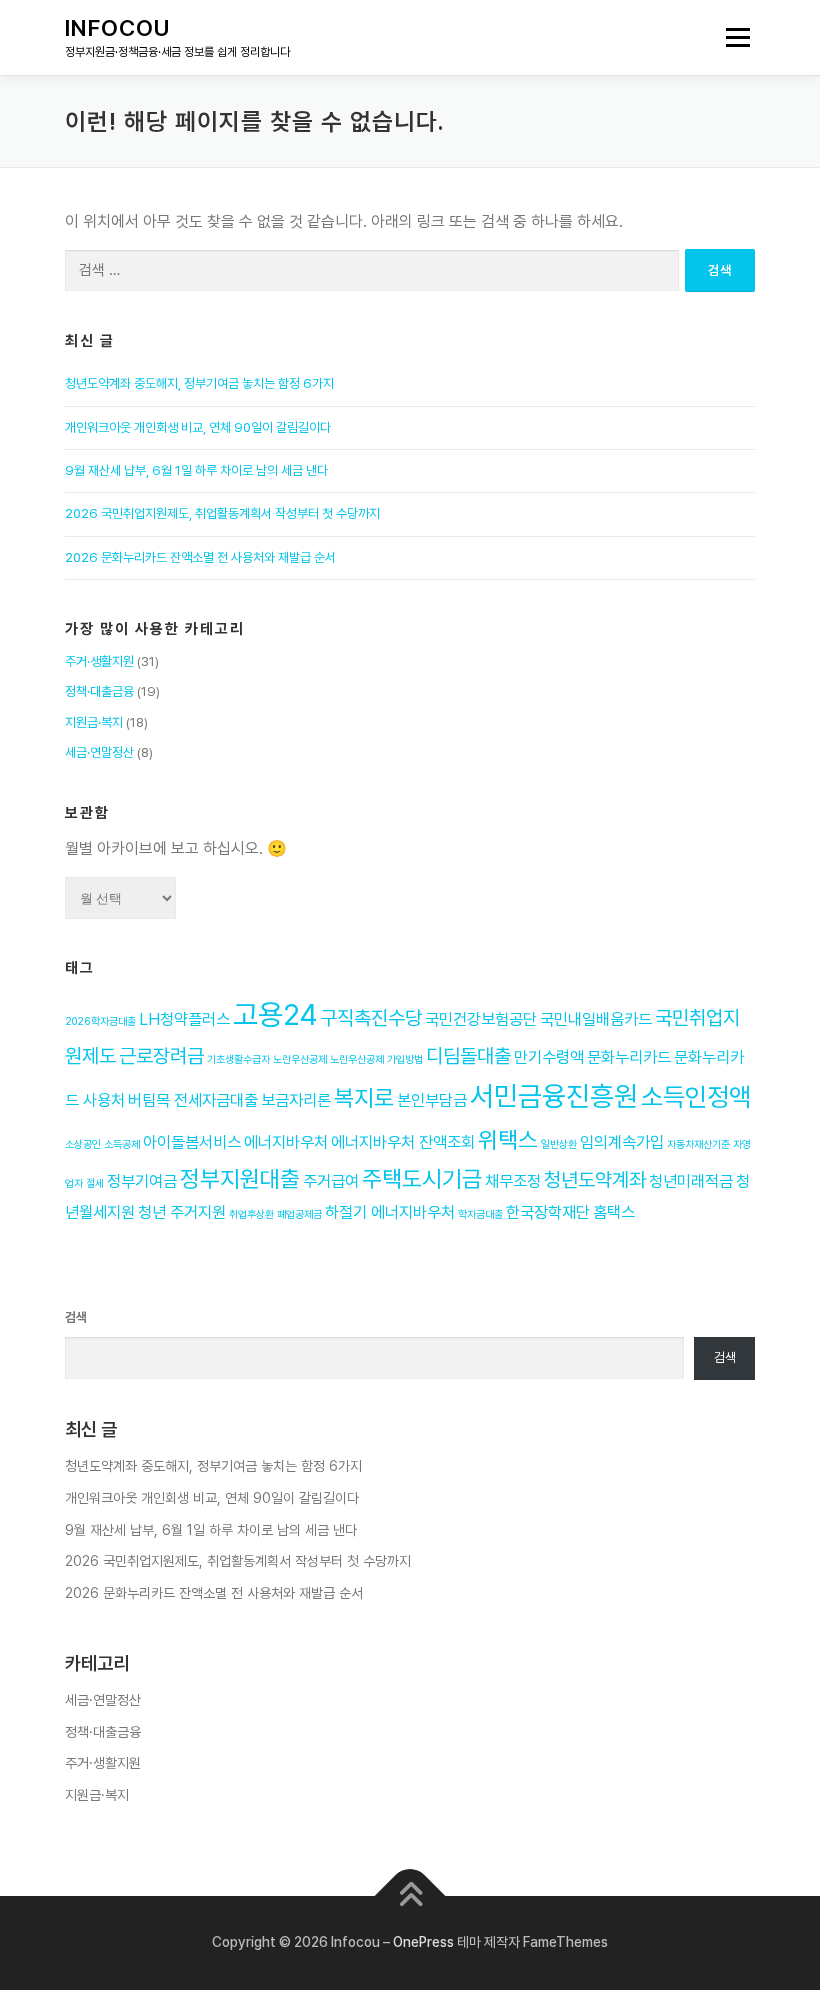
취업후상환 (251, 1214)
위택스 (508, 1140)
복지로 (364, 1098)
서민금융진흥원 (554, 1096)
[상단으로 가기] (410, 1896)
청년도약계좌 (595, 1180)
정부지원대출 (240, 1179)
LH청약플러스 (184, 1019)
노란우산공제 (300, 1059)
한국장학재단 (548, 1212)
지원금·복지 (94, 722)
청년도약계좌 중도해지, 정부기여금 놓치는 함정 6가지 (199, 383)
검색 (76, 1317)
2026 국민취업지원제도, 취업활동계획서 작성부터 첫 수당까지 (222, 513)
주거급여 (331, 1181)
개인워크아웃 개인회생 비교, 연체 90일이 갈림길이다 (198, 427)
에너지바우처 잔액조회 (403, 1142)
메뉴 (731, 37)
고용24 (275, 1014)
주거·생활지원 (99, 661)
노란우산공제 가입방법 (376, 1059)
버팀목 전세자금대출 (193, 1100)
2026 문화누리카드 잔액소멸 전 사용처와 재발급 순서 (200, 557)
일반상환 (559, 1144)
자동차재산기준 (698, 1144)
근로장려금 (161, 1056)
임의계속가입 (622, 1142)
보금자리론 (296, 1100)
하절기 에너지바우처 (390, 1212)
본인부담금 (432, 1100)
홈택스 (614, 1212)
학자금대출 (480, 1214)
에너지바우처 (286, 1142)
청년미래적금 (691, 1181)
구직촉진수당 (371, 1018)
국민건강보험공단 (481, 1019)
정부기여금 (142, 1181)
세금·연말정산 (99, 752)
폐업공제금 (299, 1214)
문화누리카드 (629, 1057)
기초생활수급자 (238, 1059)
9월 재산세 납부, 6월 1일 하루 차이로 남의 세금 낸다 (196, 470)
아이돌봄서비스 (192, 1142)
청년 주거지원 (182, 1212)
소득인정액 (696, 1097)
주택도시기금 (422, 1179)
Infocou (118, 28)
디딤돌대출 (468, 1056)
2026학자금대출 (100, 1021)
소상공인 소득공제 (102, 1144)
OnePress (423, 1942)
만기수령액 (549, 1057)
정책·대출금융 (99, 691)
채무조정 (513, 1181)
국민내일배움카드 (596, 1019)
